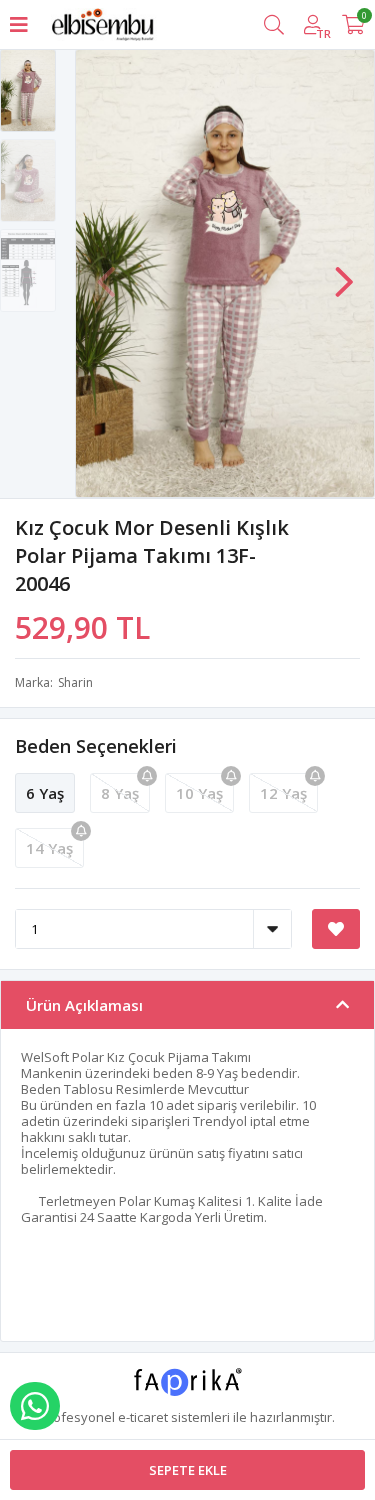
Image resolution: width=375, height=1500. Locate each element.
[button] (344, 272)
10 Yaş (199, 793)
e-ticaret (143, 1417)
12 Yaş (283, 793)
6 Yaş (45, 793)
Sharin (75, 682)
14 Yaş (49, 848)
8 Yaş (120, 793)
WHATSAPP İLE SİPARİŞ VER (35, 1406)
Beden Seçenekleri (96, 746)
